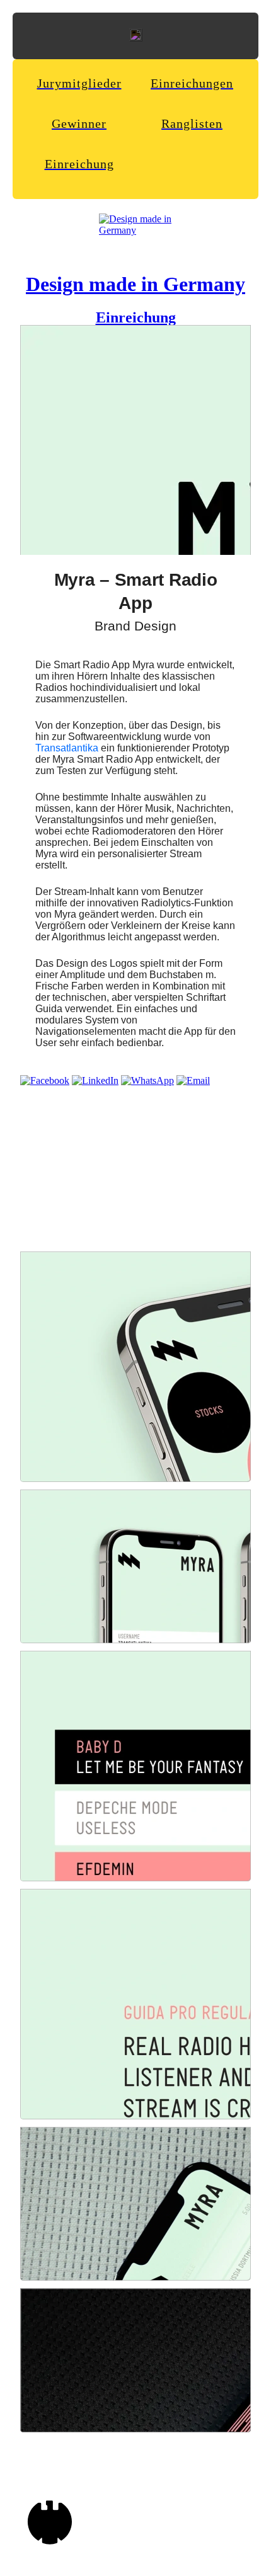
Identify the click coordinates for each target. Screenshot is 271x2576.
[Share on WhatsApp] (147, 1080)
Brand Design (135, 626)
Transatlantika (67, 748)
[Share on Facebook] (45, 1080)
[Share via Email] (193, 1080)
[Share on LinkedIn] (95, 1080)
